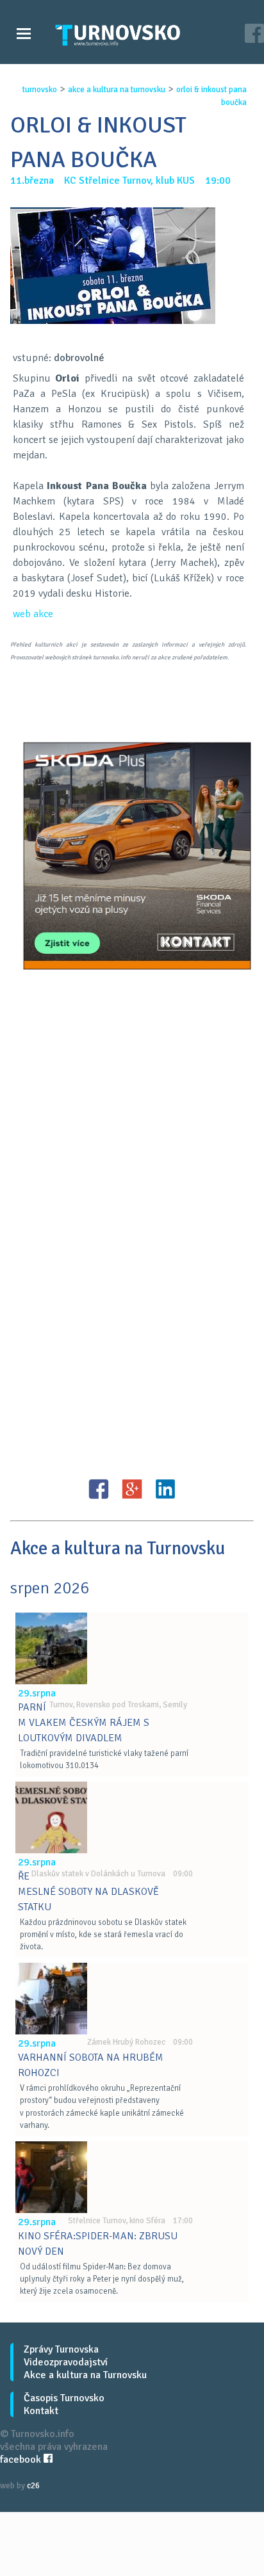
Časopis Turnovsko (64, 2398)
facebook (22, 2459)
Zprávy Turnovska (61, 2349)
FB (99, 1489)
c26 (33, 2486)
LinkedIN (165, 1489)
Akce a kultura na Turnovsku (85, 2375)
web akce (33, 614)
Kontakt (41, 2411)
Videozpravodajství (66, 2362)
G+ (132, 1489)
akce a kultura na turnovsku (117, 90)
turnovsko (40, 90)
